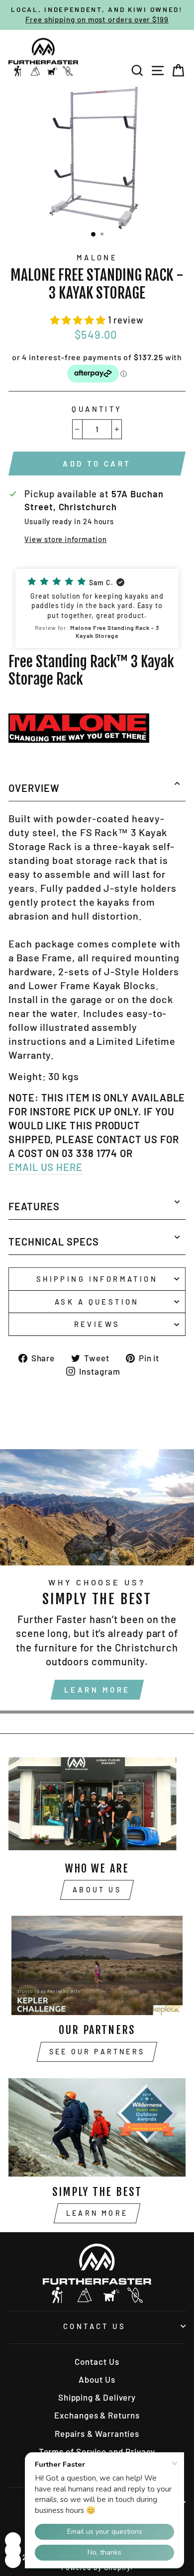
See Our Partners (97, 2052)
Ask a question (97, 1302)
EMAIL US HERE (46, 1167)
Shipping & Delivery (97, 2397)
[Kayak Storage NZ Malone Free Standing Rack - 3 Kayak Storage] (79, 739)
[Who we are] (97, 1803)
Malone (97, 257)
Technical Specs (54, 1242)
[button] (79, 320)
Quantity (97, 409)
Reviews (97, 1324)
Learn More (97, 1690)
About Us (97, 1890)
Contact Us (95, 2326)
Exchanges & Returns (97, 2415)
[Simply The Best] (97, 2127)
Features (34, 1206)
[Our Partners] (97, 1965)
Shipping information (97, 1279)
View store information (65, 539)
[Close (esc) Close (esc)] (97, 158)
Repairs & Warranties (97, 2433)
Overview (34, 788)
